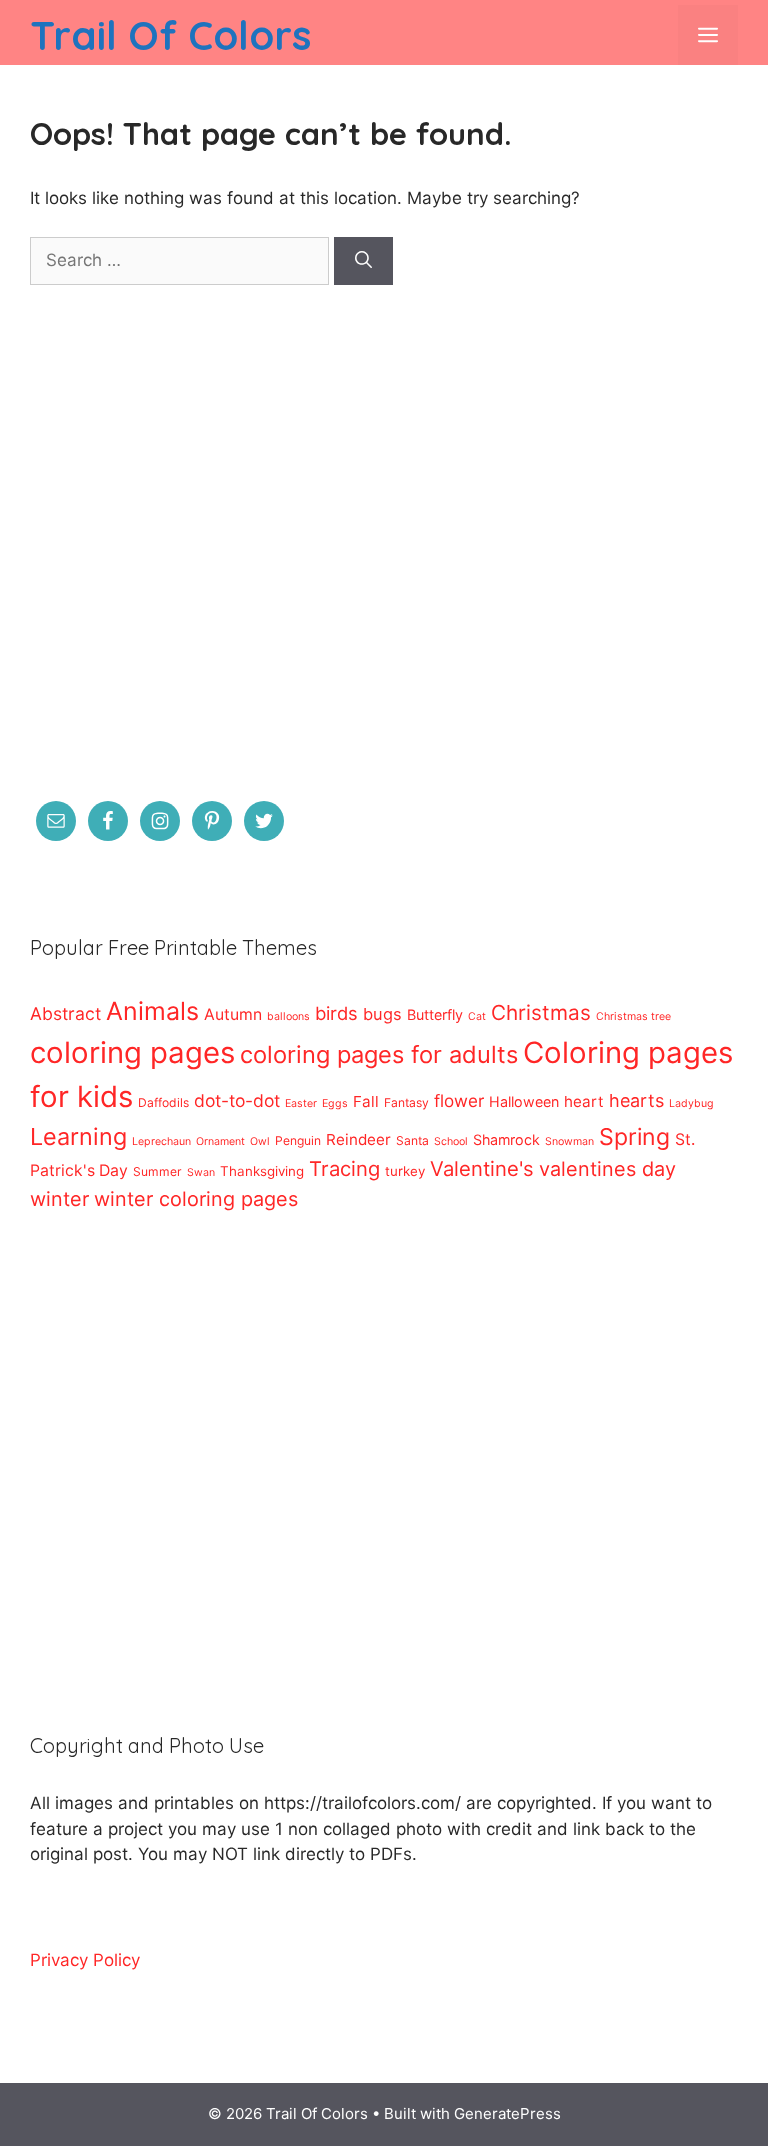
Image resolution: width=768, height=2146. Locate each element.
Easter (301, 1103)
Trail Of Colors (170, 35)
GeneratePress (507, 2113)
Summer (157, 1171)
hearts (636, 1100)
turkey (405, 1171)
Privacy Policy (85, 1960)
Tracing (344, 1168)
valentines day (607, 1169)
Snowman (569, 1141)
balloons (288, 1016)
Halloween (524, 1101)
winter (59, 1199)
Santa (412, 1140)
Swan (201, 1172)
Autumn (233, 1014)
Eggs (335, 1103)
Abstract (65, 1013)
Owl (260, 1141)
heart (584, 1101)
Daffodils (163, 1102)
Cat (477, 1016)
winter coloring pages (196, 1199)
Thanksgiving (262, 1171)
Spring (634, 1137)
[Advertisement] (384, 556)
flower (459, 1100)
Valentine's (482, 1168)
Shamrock (506, 1139)
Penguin (298, 1140)
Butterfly (435, 1014)
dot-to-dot (237, 1100)
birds (336, 1013)
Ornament (220, 1141)
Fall (366, 1101)
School (451, 1141)
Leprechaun (161, 1141)
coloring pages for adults (379, 1054)
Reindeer (358, 1139)
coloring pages (132, 1052)
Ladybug (691, 1103)
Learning (78, 1136)
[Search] (363, 261)
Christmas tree (633, 1016)
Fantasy (406, 1102)
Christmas (541, 1012)
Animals (152, 1011)
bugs (382, 1014)
